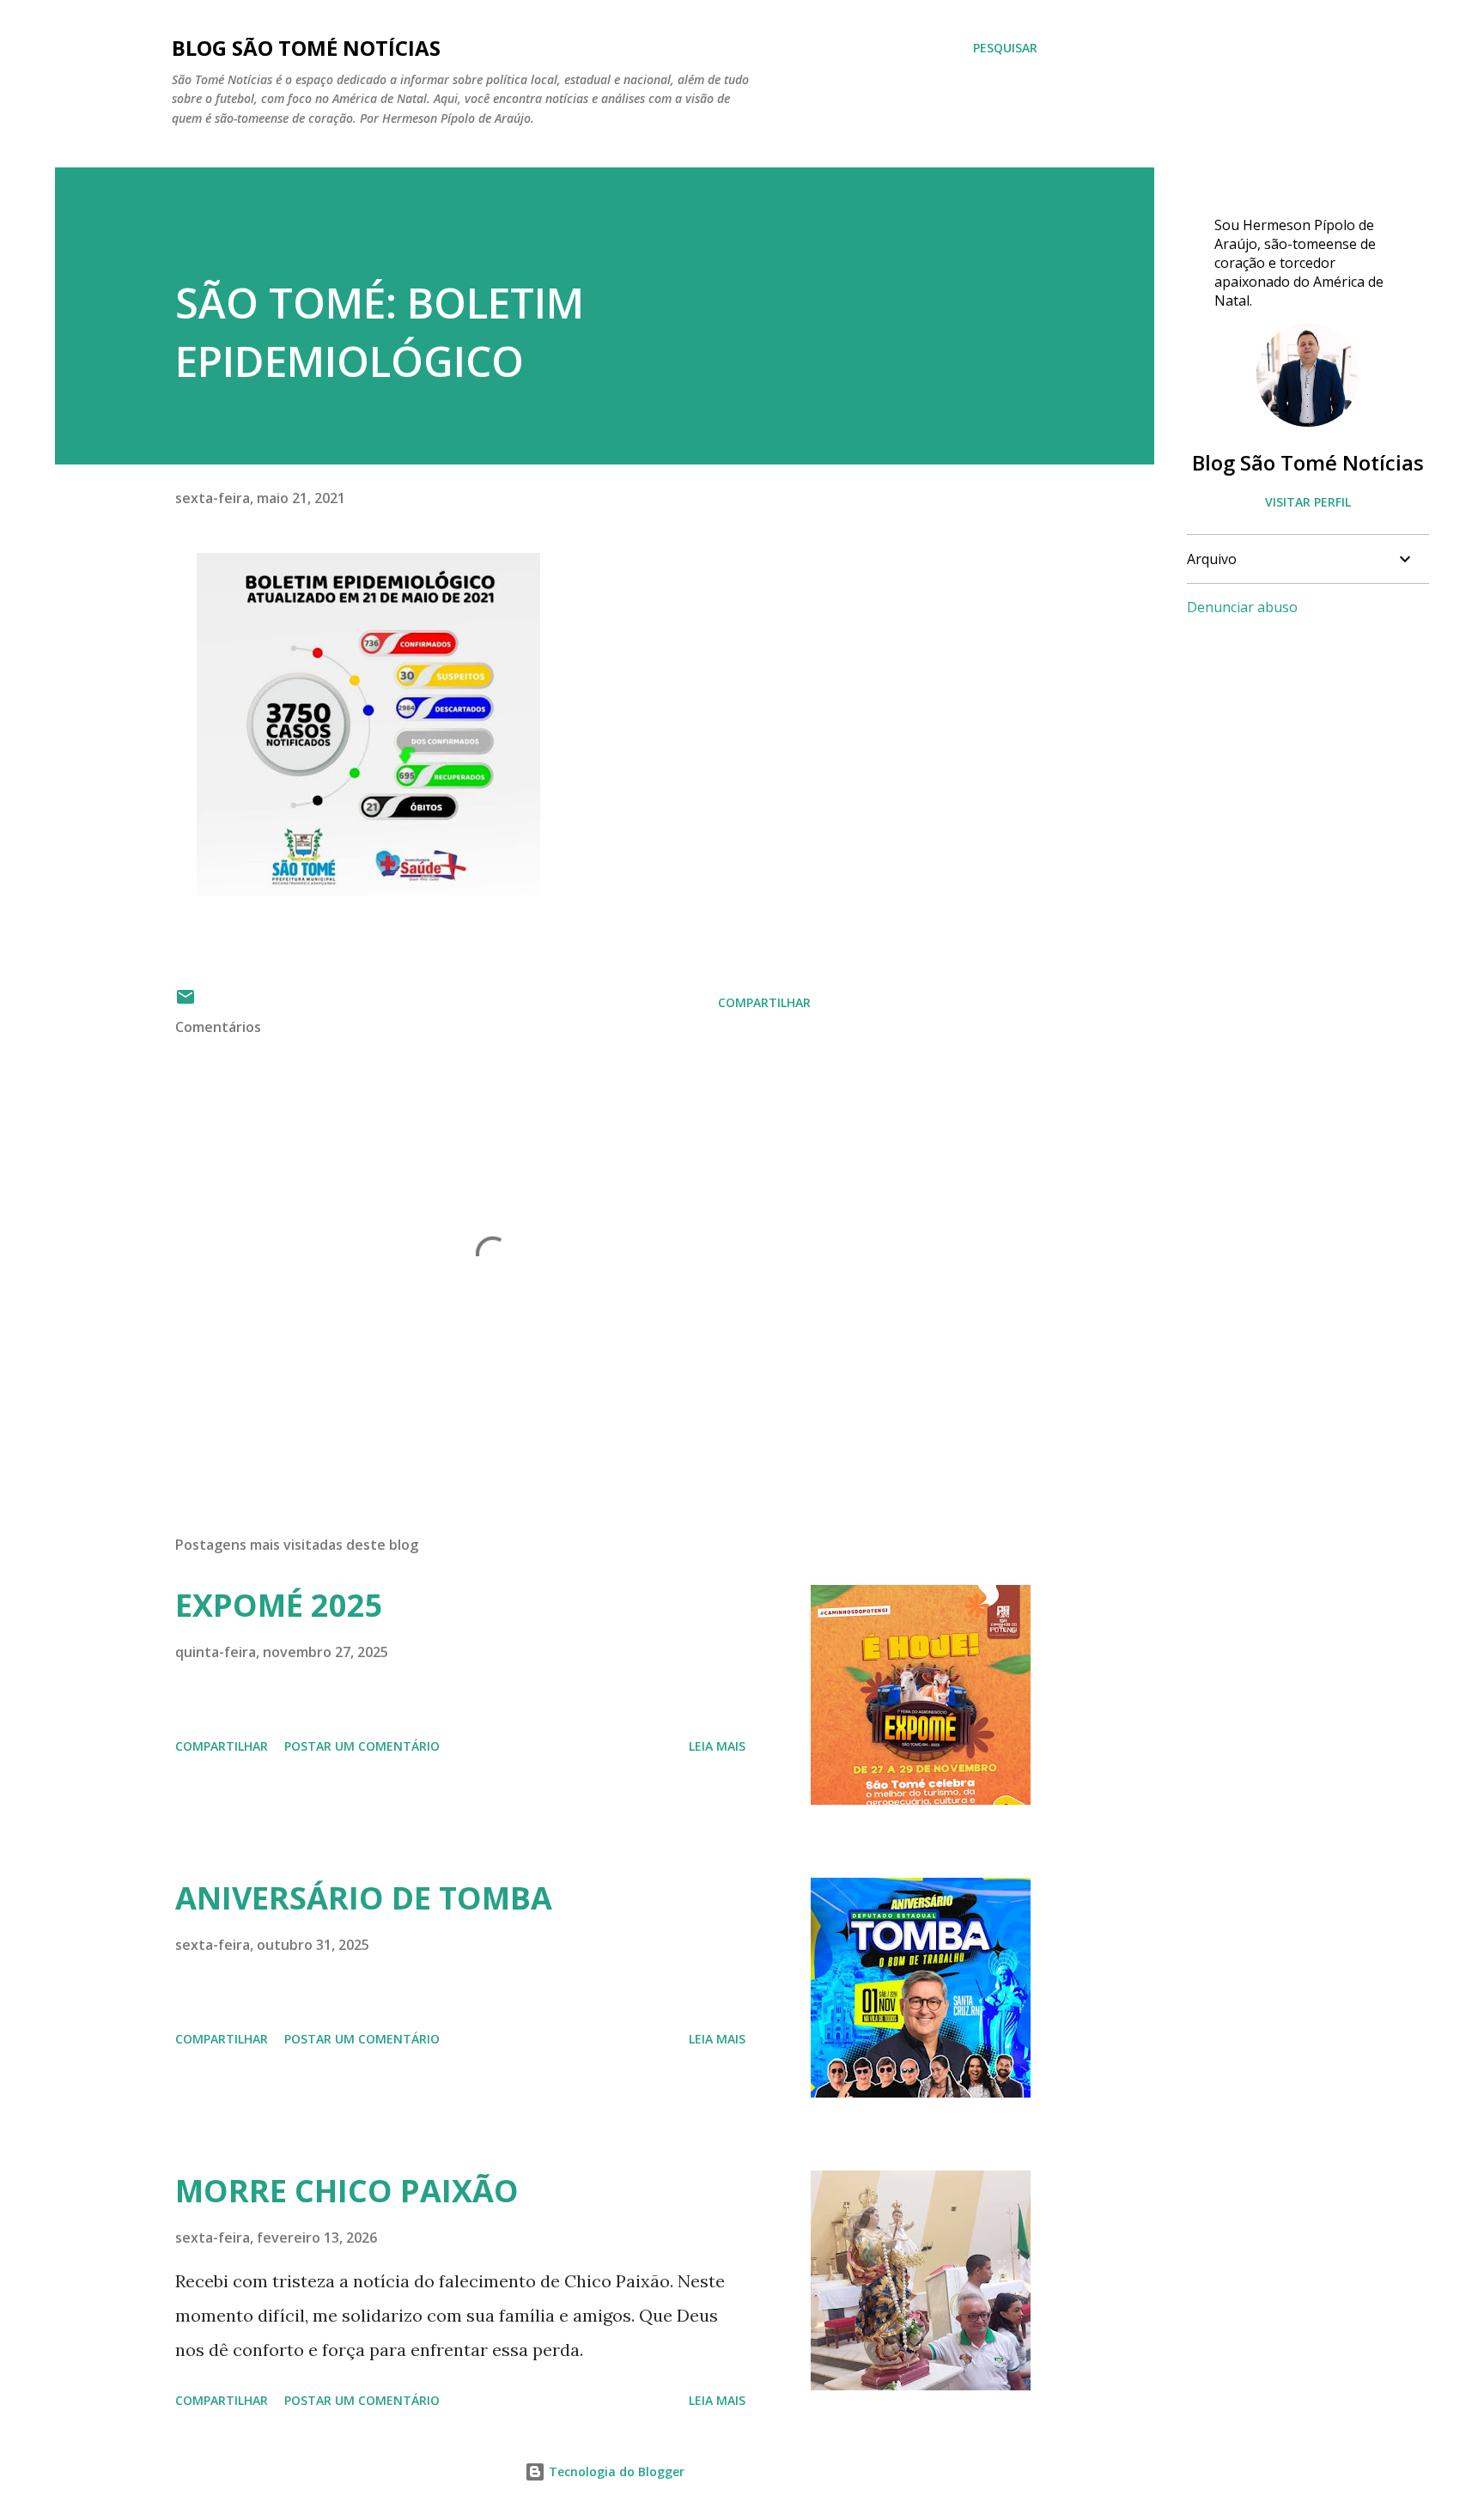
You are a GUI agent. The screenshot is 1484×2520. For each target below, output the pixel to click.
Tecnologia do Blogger (615, 2471)
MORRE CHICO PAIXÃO (347, 2191)
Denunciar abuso (1242, 607)
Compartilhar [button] (764, 1002)
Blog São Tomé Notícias (1308, 462)
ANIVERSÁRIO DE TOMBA (364, 1898)
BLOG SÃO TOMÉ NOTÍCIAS (306, 48)
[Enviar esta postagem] (185, 1002)
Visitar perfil (1308, 502)
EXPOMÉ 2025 (279, 1605)
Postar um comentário (362, 1746)
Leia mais (717, 1746)
